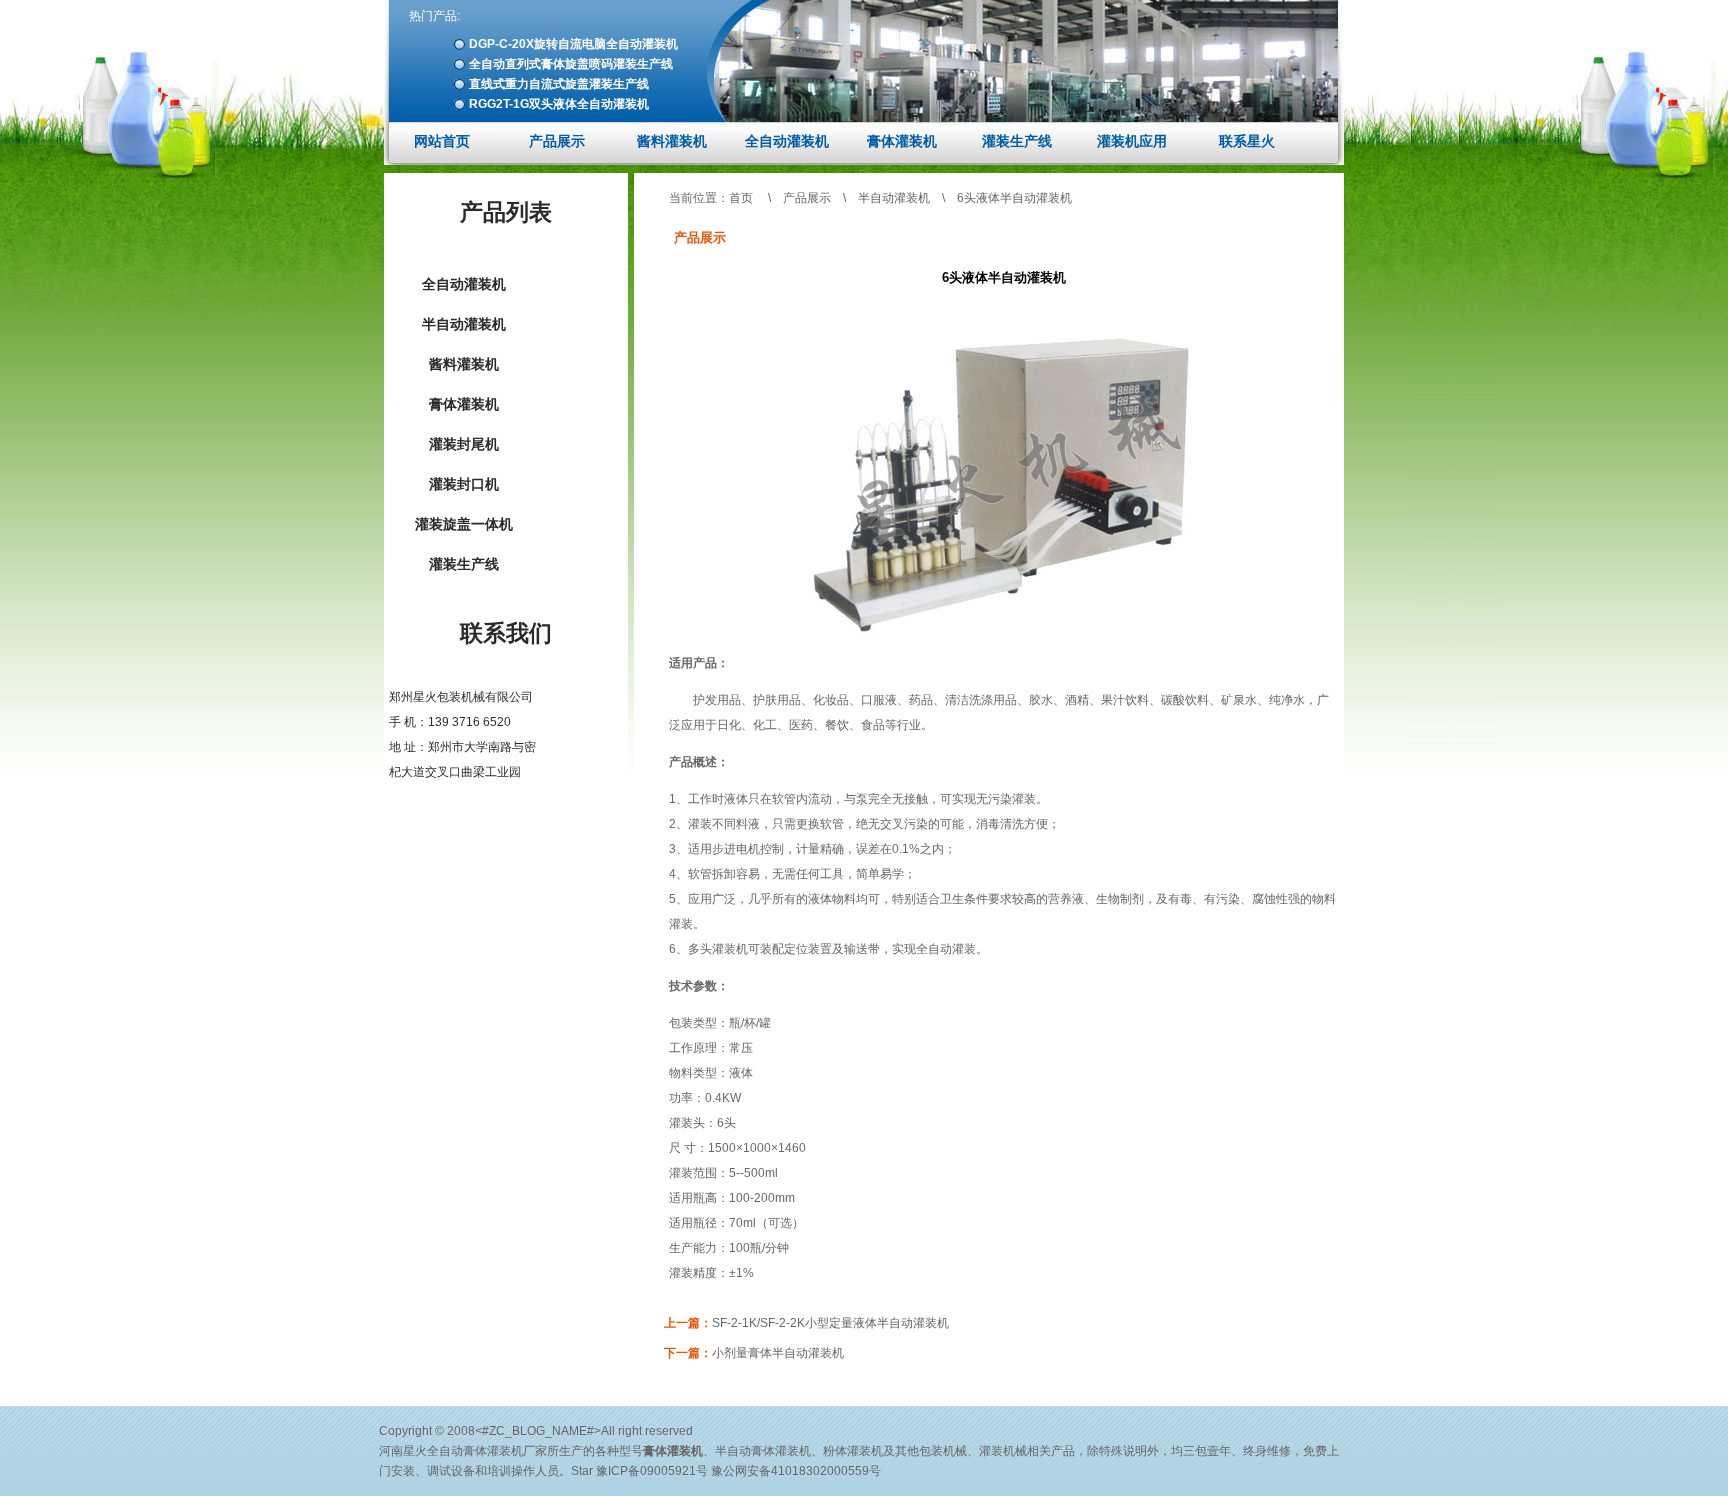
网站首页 (442, 141)
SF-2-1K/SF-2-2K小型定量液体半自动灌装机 (830, 1323)
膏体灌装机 (902, 141)
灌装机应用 (1132, 141)
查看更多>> (508, 807)
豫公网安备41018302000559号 (796, 1471)
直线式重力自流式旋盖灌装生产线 (559, 84)
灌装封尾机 (464, 444)
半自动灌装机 (464, 324)
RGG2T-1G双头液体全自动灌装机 (559, 104)
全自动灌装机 (787, 141)
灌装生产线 (1017, 141)
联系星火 (1247, 141)
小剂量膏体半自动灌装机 (778, 1353)
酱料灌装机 (672, 141)
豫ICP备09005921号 (652, 1471)
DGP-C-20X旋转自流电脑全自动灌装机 (573, 44)
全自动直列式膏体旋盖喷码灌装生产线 (571, 64)
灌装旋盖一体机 (464, 524)
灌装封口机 (464, 484)
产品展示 (557, 141)
